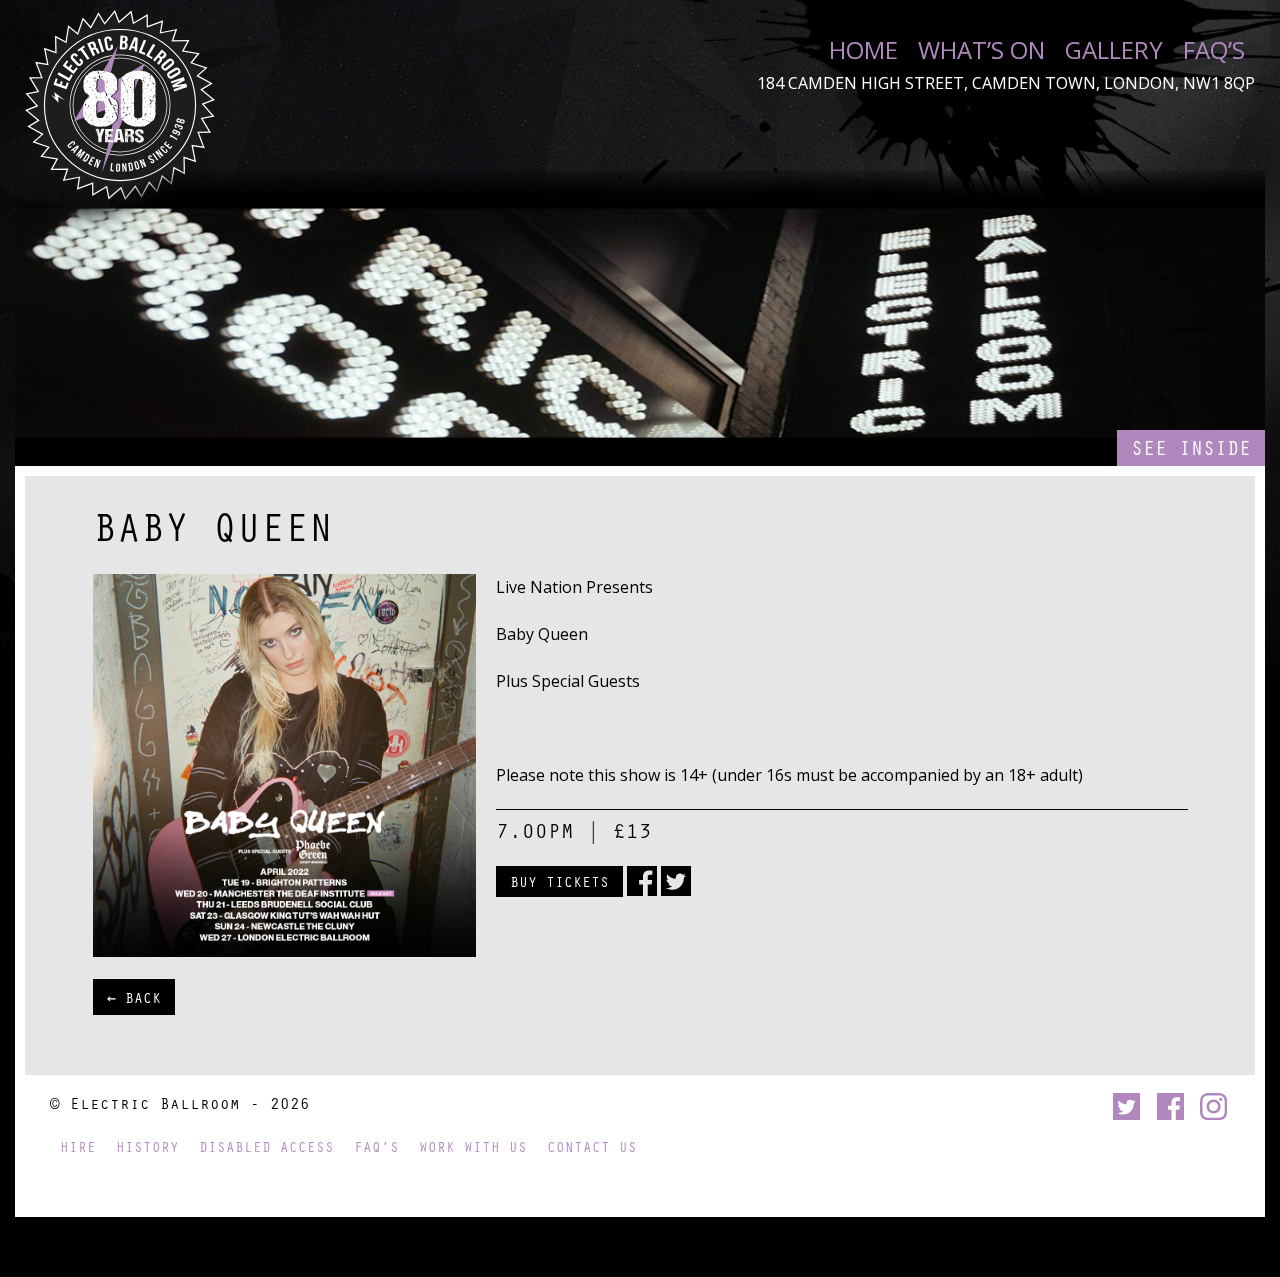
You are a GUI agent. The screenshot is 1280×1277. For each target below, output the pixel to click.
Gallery (1114, 50)
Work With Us (473, 1146)
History (147, 1146)
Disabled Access (266, 1146)
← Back (134, 997)
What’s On (981, 50)
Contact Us (592, 1146)
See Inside (1191, 447)
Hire (78, 1146)
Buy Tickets (559, 881)
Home (863, 50)
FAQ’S (1214, 50)
